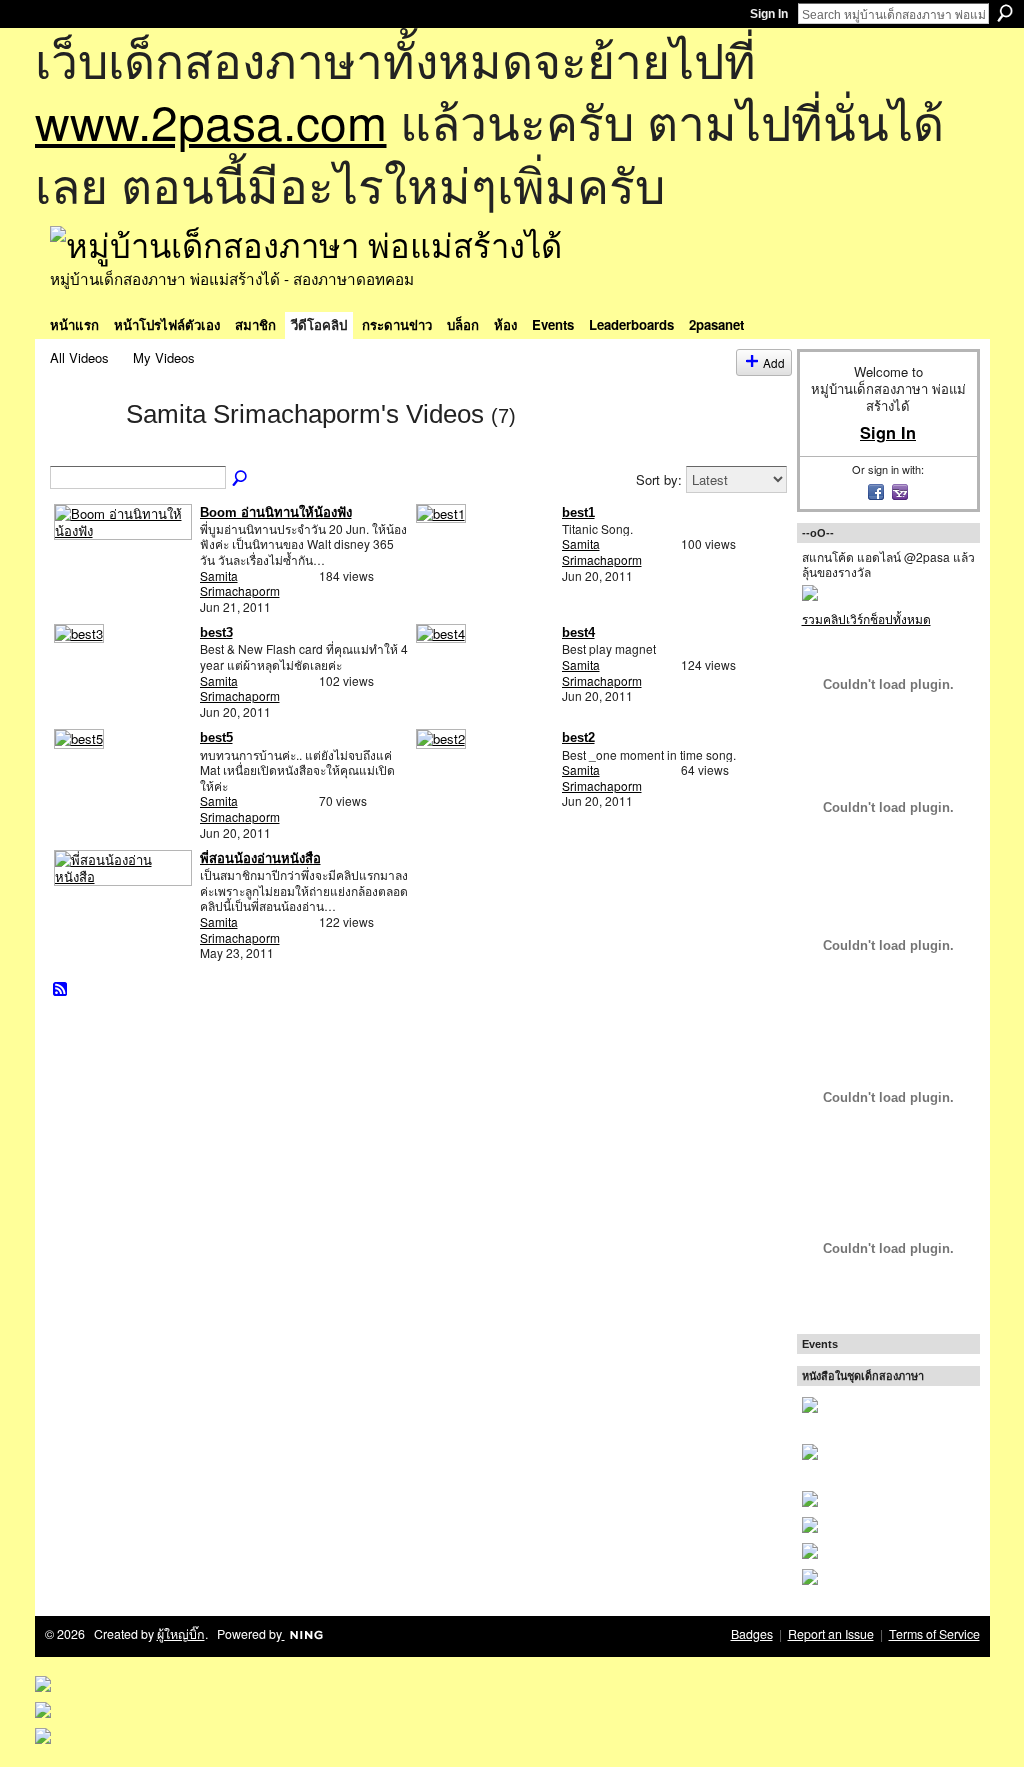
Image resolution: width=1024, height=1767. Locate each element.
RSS (61, 990)
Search (1005, 13)
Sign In (769, 14)
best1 (578, 512)
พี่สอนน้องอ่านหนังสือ (260, 858)
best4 (578, 632)
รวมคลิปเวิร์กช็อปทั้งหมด (866, 618)
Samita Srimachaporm (240, 583)
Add (774, 362)
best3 (216, 632)
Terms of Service (934, 1634)
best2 (578, 737)
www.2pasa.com (211, 120)
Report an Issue (831, 1634)
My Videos (164, 357)
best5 (216, 737)
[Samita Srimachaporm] (82, 449)
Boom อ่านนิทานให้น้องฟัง (276, 512)
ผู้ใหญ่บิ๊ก (181, 1634)
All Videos (79, 357)
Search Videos (241, 479)
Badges (752, 1634)
